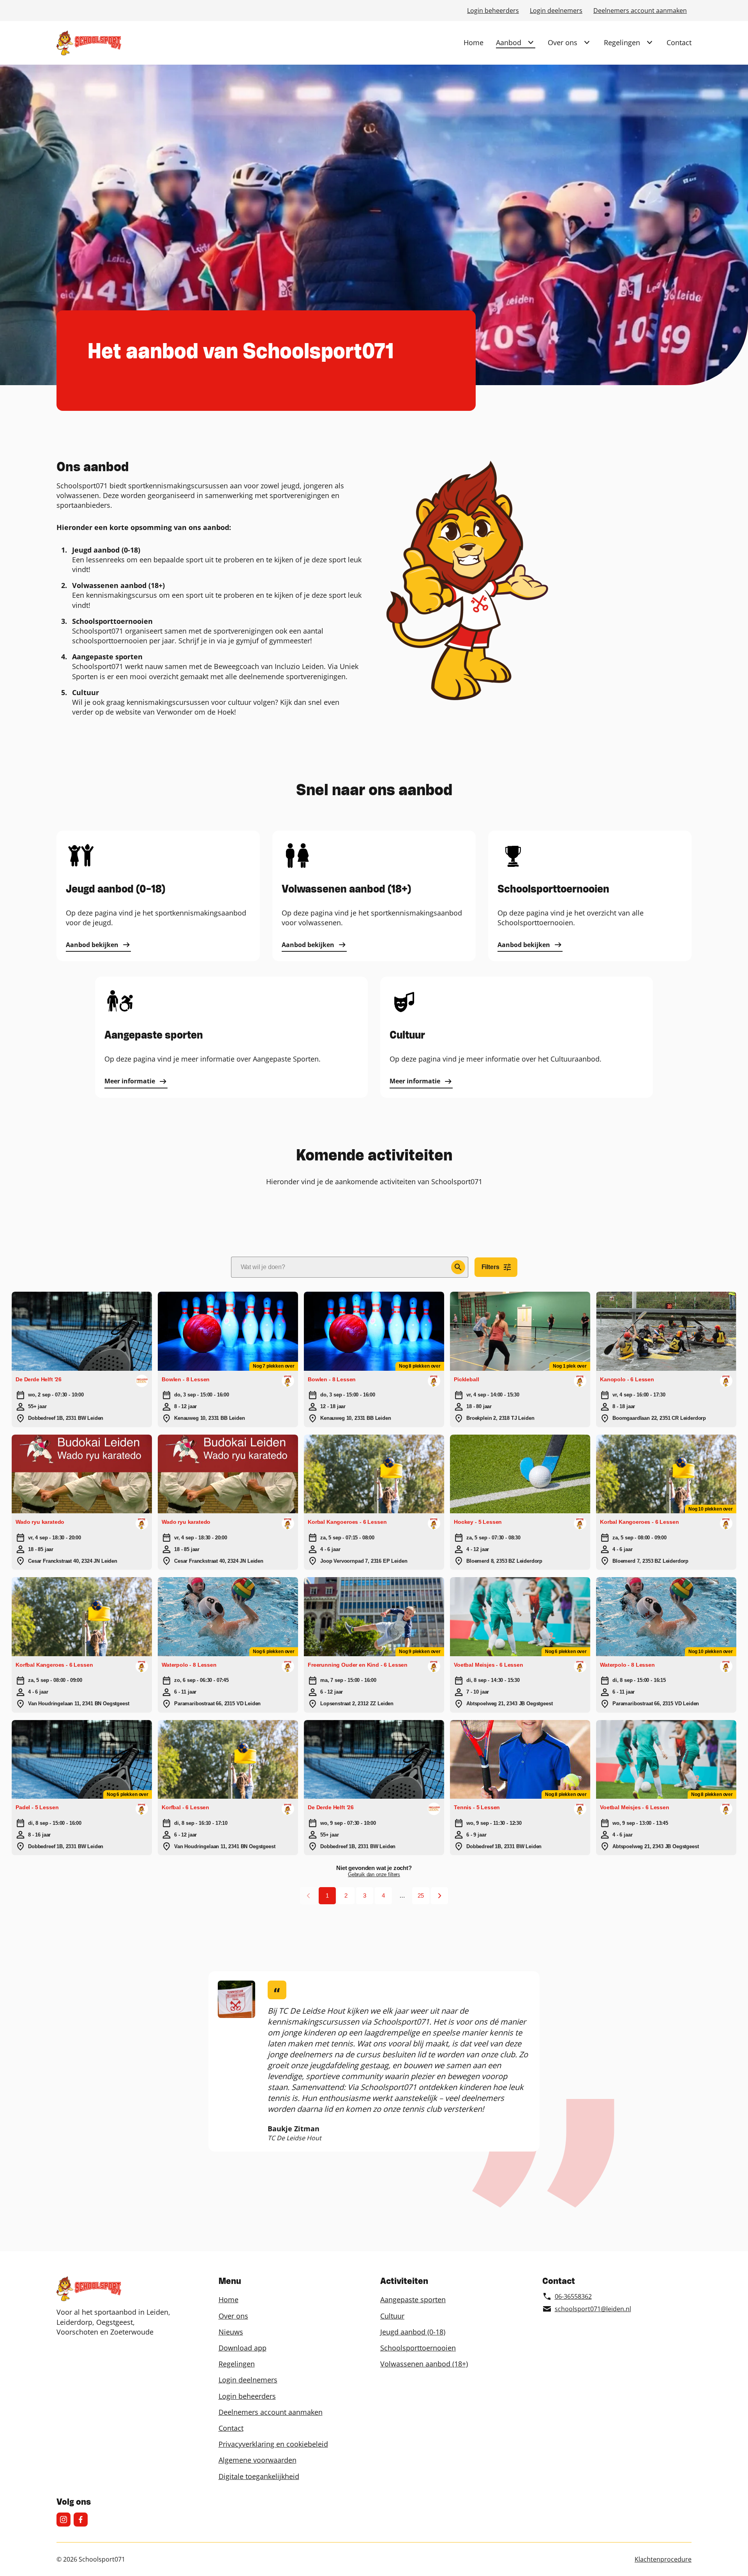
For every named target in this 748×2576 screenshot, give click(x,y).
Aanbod (509, 42)
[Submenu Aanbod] (531, 42)
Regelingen (622, 42)
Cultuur (392, 2316)
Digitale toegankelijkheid (259, 2476)
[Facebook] (81, 2520)
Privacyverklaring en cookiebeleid (273, 2444)
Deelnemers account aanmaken (640, 11)
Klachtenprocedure (663, 2559)
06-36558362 (573, 2296)
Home (474, 42)
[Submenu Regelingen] (649, 42)
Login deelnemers (556, 11)
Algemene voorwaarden (258, 2460)
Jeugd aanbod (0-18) (413, 2332)
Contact (679, 42)
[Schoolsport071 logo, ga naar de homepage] (89, 43)
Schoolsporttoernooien (418, 2348)
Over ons (563, 42)
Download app (243, 2348)
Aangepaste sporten (413, 2300)
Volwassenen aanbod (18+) (424, 2364)
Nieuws (231, 2332)
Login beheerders (493, 11)
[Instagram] (64, 2520)
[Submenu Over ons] (587, 42)
